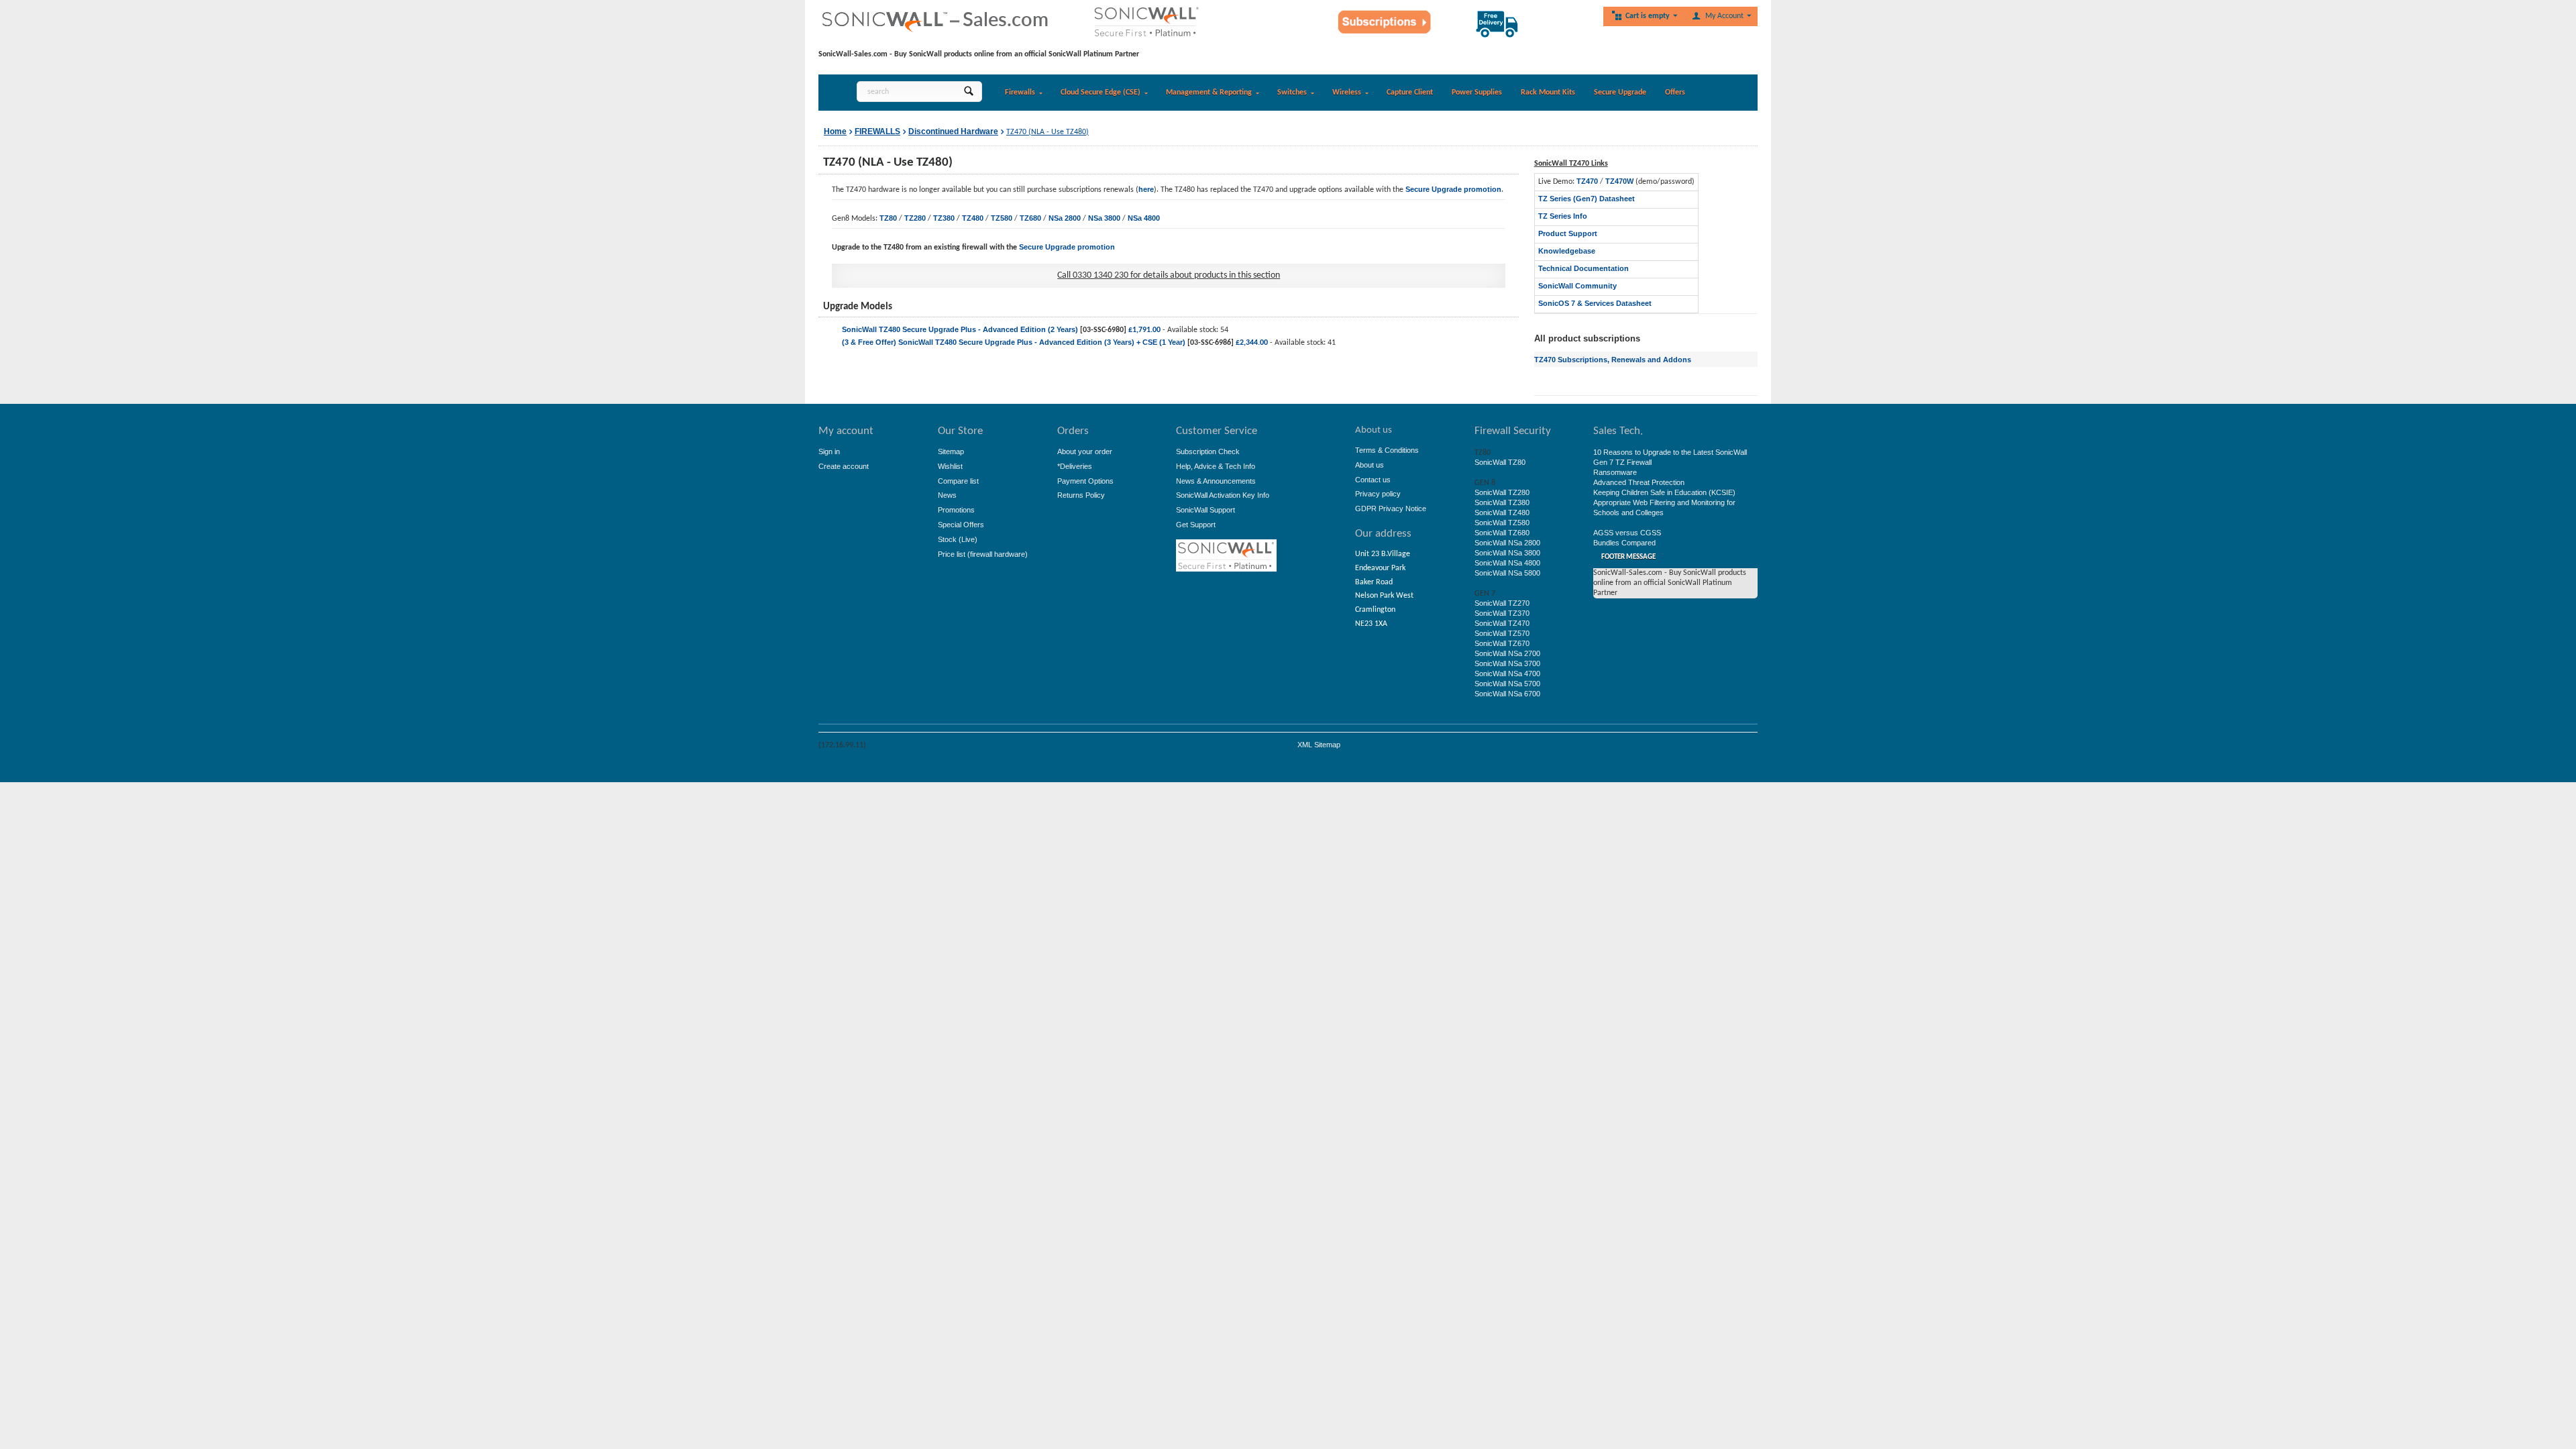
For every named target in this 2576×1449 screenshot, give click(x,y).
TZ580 (1002, 218)
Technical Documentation (1584, 268)
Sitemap (951, 451)
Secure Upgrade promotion (1453, 189)
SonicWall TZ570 (1502, 633)
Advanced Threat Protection (1639, 482)
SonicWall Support (1205, 510)
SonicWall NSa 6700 (1507, 694)
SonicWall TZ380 (1502, 502)
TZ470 (1587, 181)
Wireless (1347, 93)
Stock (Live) (958, 539)
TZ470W (1619, 181)
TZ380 (944, 218)
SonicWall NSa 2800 (1507, 543)
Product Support (1568, 233)
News (947, 495)
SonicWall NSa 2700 (1507, 653)
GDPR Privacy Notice (1391, 508)
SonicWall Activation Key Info (1223, 495)
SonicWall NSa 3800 (1507, 553)
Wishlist (950, 466)
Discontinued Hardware (953, 131)
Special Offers (961, 525)
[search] (968, 92)
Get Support (1196, 525)
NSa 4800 (1144, 218)
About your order (1085, 451)
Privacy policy (1378, 494)
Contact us (1373, 480)
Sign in (829, 451)
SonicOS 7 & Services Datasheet (1595, 303)
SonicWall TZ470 (1502, 623)
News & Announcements (1216, 481)
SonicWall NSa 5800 (1507, 573)
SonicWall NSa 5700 (1507, 684)
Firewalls (1020, 93)
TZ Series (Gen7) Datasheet (1587, 199)
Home (835, 131)
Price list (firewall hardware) (983, 554)
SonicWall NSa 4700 (1507, 674)
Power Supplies (1477, 93)
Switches (1292, 93)
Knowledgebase (1567, 251)
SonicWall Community (1577, 286)
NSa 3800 (1104, 218)
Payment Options (1085, 481)
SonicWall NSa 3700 (1507, 663)
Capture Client (1410, 93)
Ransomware (1615, 472)
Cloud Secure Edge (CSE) (1101, 93)
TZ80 (888, 218)
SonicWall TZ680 (1502, 533)
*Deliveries (1075, 466)
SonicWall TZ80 (1500, 462)
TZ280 (915, 218)
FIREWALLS (877, 131)
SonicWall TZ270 (1502, 603)
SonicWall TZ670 (1502, 643)
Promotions (956, 510)
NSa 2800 (1065, 218)
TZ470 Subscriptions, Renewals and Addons (1613, 360)
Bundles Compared (1624, 543)
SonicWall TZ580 (1502, 523)
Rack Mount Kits (1548, 93)
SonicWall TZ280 (1502, 492)
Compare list (958, 481)
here (1146, 189)
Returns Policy (1081, 495)
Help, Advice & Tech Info (1216, 466)
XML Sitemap (1319, 745)
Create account (844, 466)
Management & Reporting (1209, 93)
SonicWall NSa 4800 (1507, 563)
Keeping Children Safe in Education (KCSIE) (1664, 492)
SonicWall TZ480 (1502, 513)
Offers (1675, 93)
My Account (1724, 16)
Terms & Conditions (1387, 450)
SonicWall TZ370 (1502, 613)
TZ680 (1030, 218)
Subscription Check (1208, 451)
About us (1370, 465)
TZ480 (973, 218)
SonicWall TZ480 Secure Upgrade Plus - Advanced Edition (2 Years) (960, 329)
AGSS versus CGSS (1627, 533)
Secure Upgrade (1620, 93)
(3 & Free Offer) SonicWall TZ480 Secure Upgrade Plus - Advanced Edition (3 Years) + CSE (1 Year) (1014, 342)
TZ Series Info (1563, 216)
